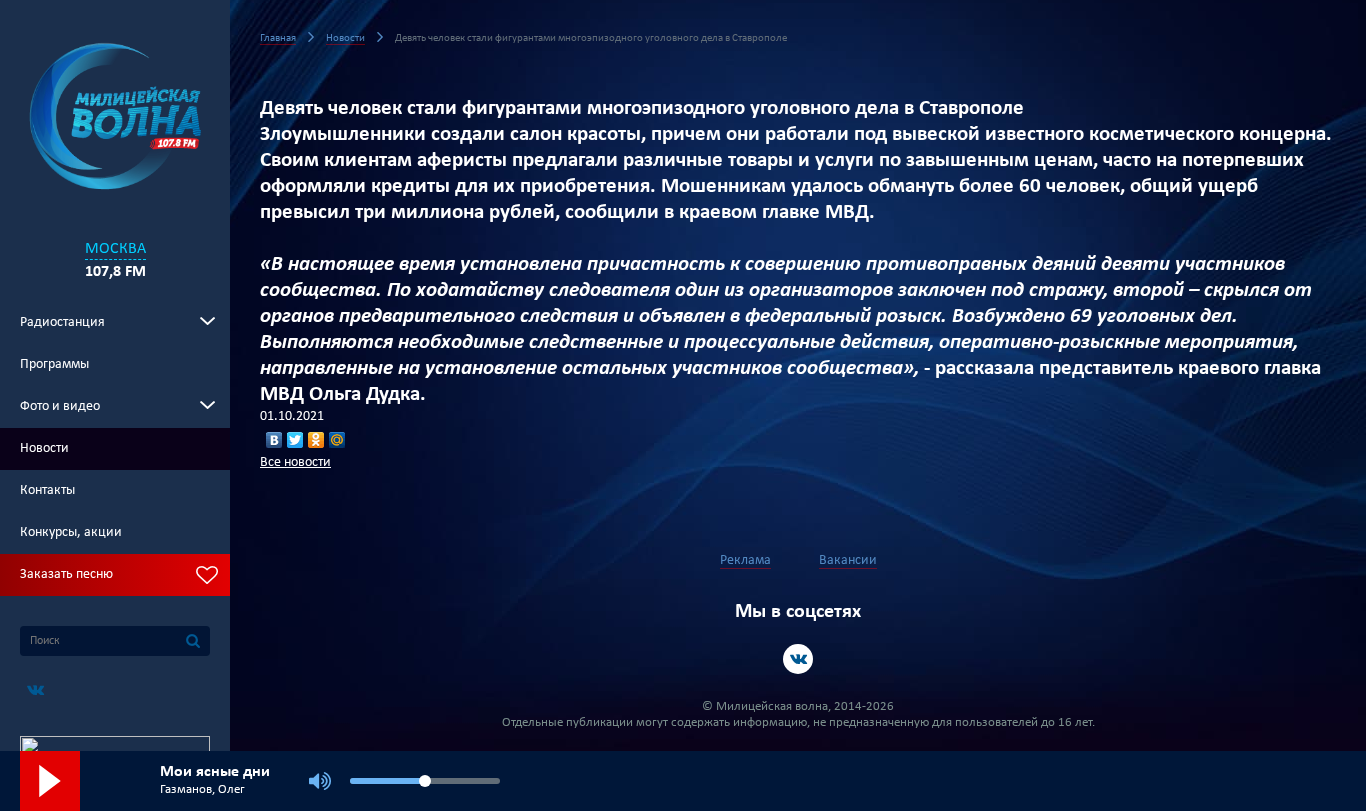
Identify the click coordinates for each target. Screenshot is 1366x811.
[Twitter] (295, 440)
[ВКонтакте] (274, 440)
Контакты (47, 490)
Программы (54, 364)
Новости (44, 448)
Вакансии (848, 560)
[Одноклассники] (316, 440)
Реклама (745, 560)
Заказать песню (66, 574)
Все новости (295, 462)
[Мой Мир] (337, 440)
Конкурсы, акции (71, 532)
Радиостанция (62, 322)
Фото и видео (60, 406)
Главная (278, 38)
